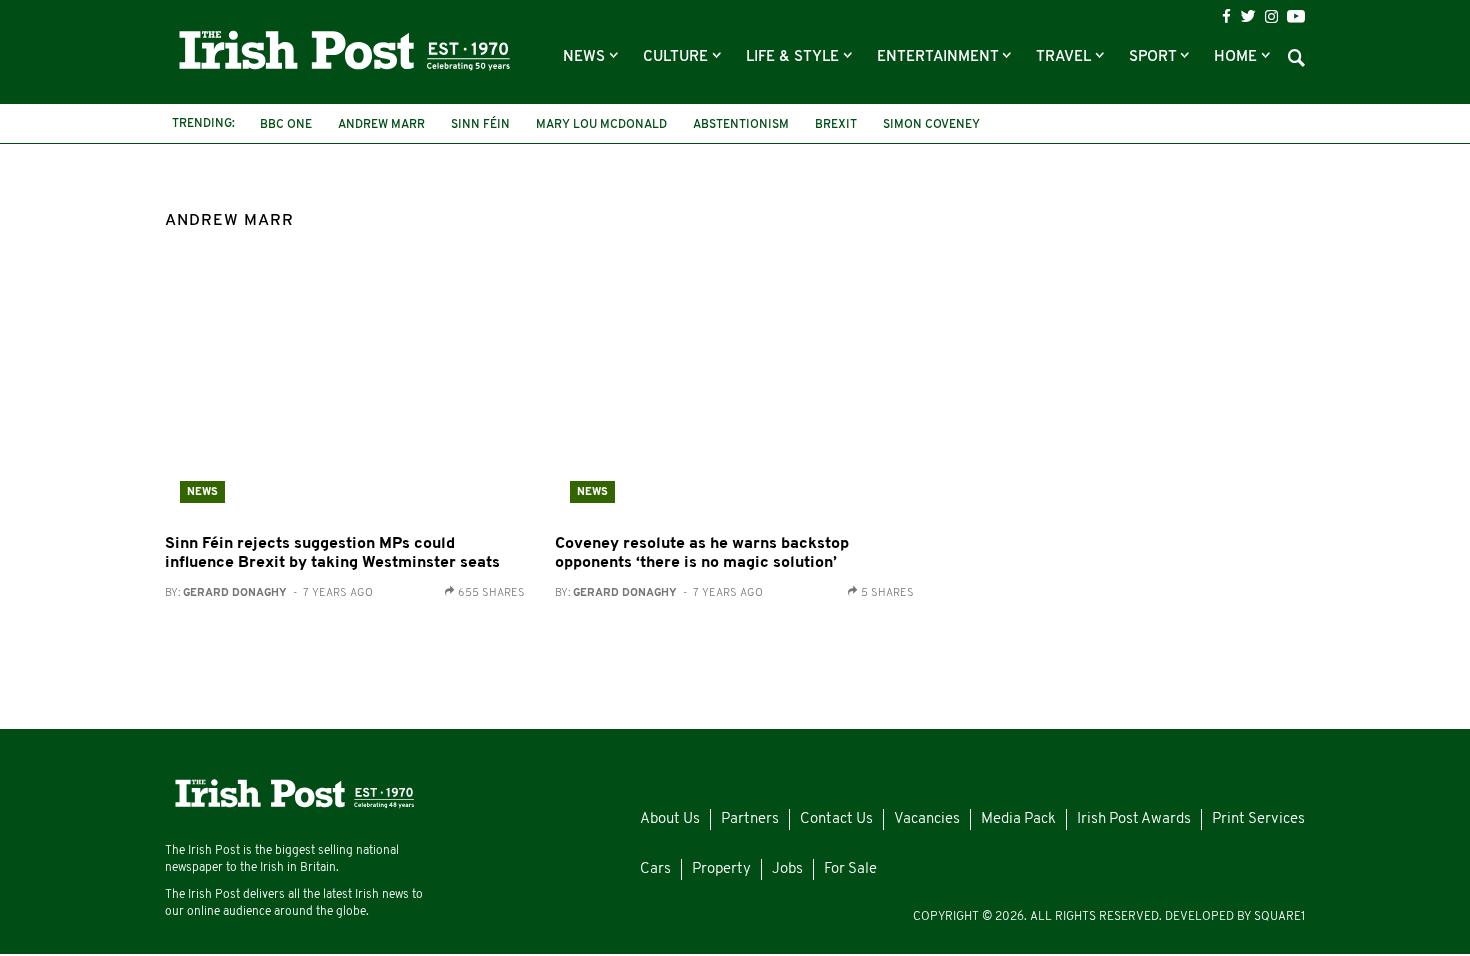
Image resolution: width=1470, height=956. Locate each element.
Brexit (836, 125)
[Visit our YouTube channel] (1296, 16)
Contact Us (836, 819)
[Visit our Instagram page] (1271, 16)
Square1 (1279, 917)
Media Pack (1018, 819)
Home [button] (1237, 57)
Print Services (1258, 819)
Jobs (787, 869)
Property (721, 869)
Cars (655, 869)
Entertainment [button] (939, 57)
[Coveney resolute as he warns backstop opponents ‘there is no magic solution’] (735, 397)
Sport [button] (1154, 57)
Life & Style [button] (794, 57)
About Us (670, 819)
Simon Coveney (931, 125)
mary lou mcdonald (601, 125)
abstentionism (741, 125)
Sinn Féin (480, 125)
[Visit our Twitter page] (1248, 16)
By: (269, 593)
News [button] (586, 57)
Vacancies (927, 819)
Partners (750, 819)
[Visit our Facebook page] (1226, 16)
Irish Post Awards (1134, 819)
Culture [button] (677, 57)
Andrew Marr (381, 125)
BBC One (286, 125)
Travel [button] (1065, 57)
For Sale (850, 869)
